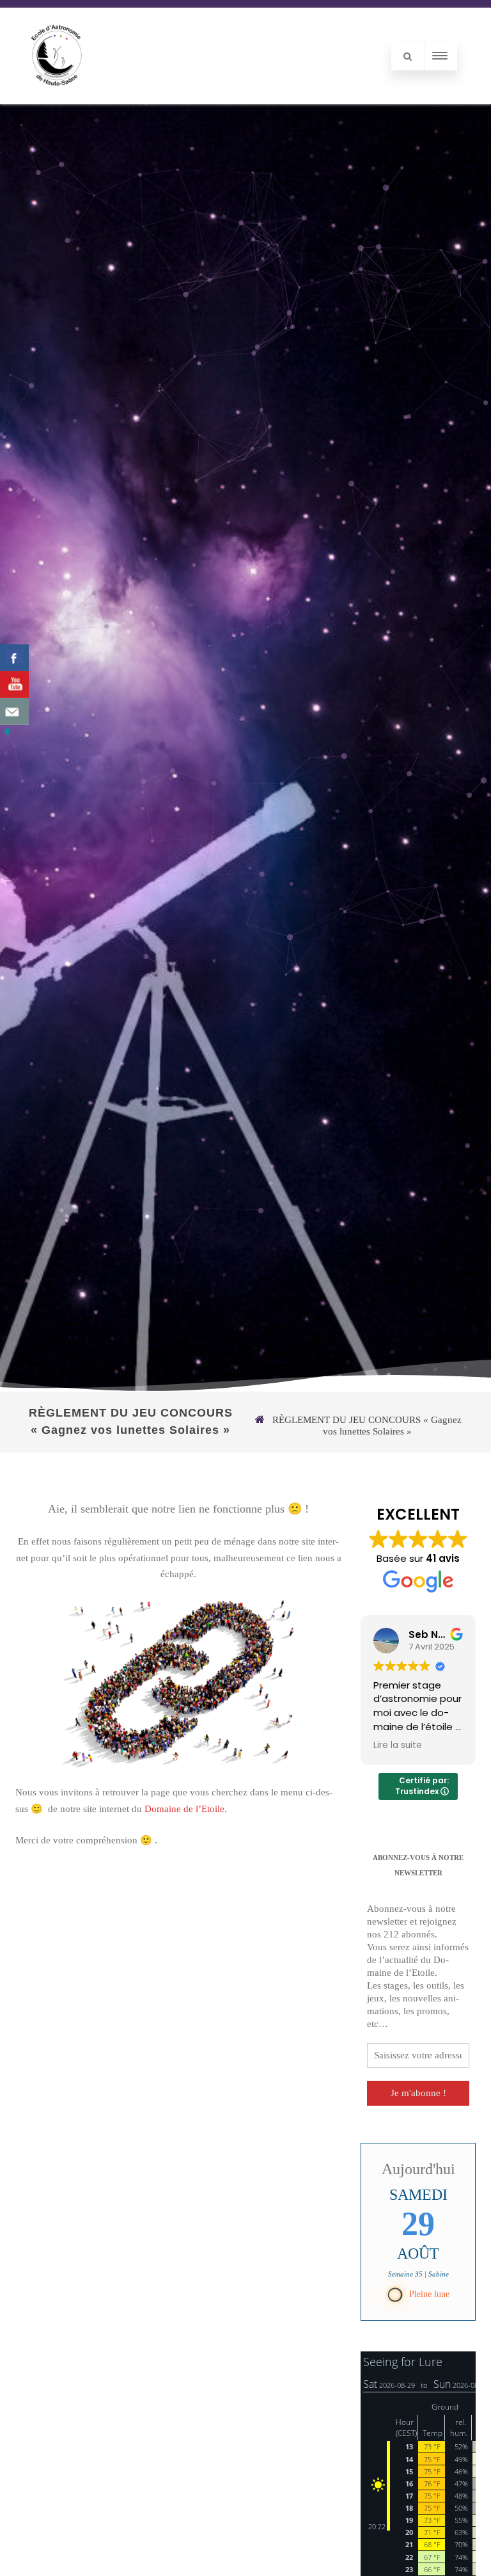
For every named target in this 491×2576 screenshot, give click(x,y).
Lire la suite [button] (412, 1745)
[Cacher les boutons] (6, 735)
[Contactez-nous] (14, 712)
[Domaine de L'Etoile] (57, 99)
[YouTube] (14, 685)
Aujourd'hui (418, 2169)
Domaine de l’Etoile (184, 1809)
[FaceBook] (14, 658)
